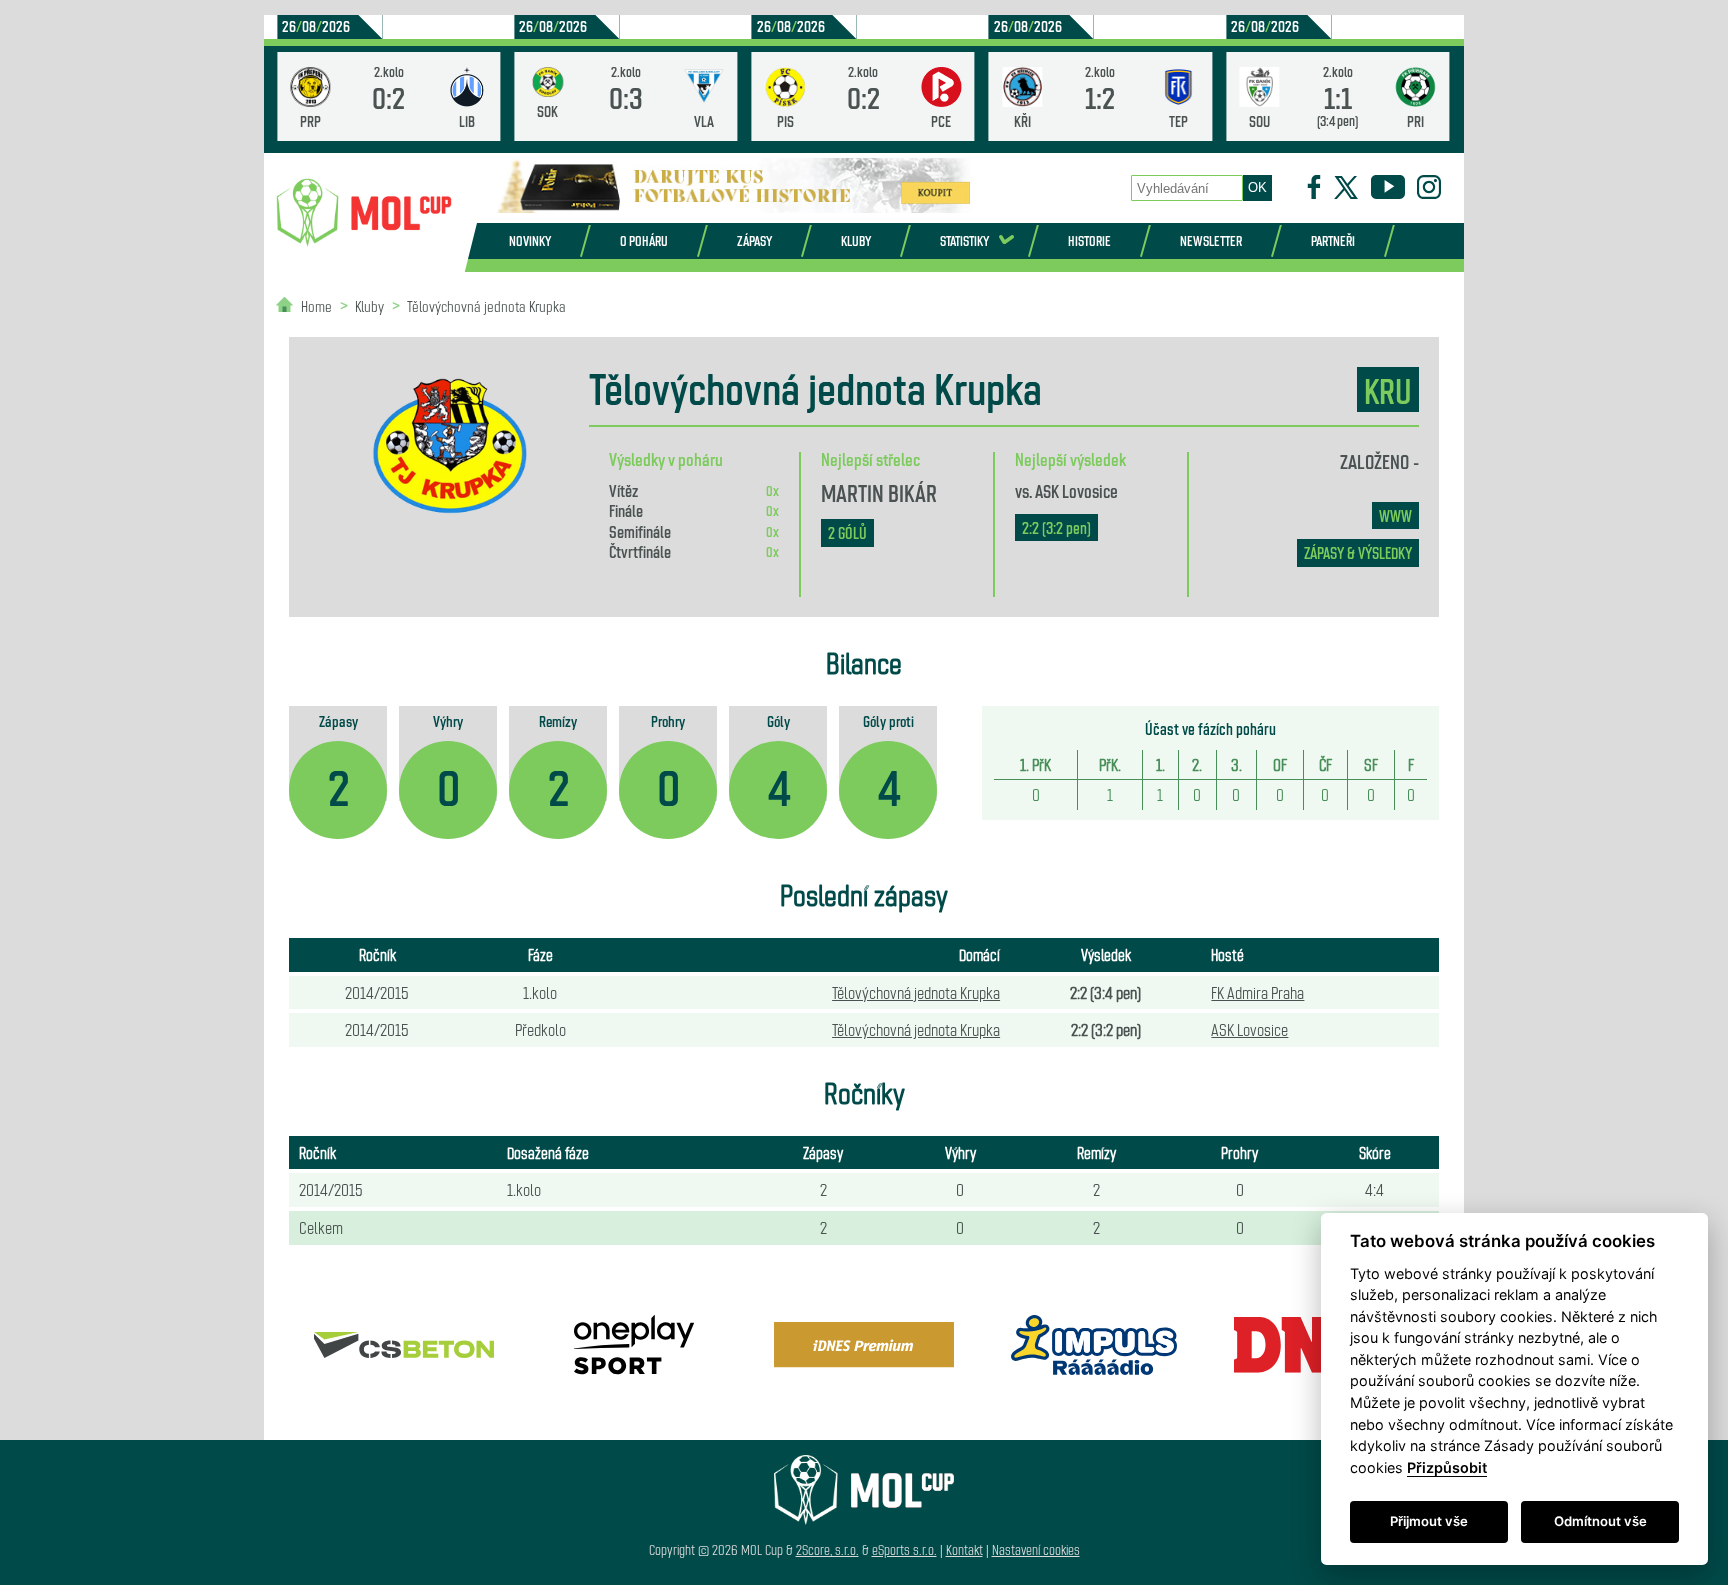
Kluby (856, 240)
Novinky (530, 240)
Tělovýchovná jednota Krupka (486, 305)
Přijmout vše (1429, 1521)
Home (316, 305)
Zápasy (754, 240)
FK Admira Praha (1257, 992)
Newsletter (1211, 240)
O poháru (644, 240)
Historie (1089, 240)
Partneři (1333, 240)
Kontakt (964, 1549)
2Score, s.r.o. (827, 1549)
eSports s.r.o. (904, 1549)
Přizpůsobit (1447, 1467)
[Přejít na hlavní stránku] (364, 213)
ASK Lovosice (1076, 490)
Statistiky (964, 240)
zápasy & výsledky (1358, 552)
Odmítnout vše (1600, 1521)
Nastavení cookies (1036, 1549)
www (1395, 515)
